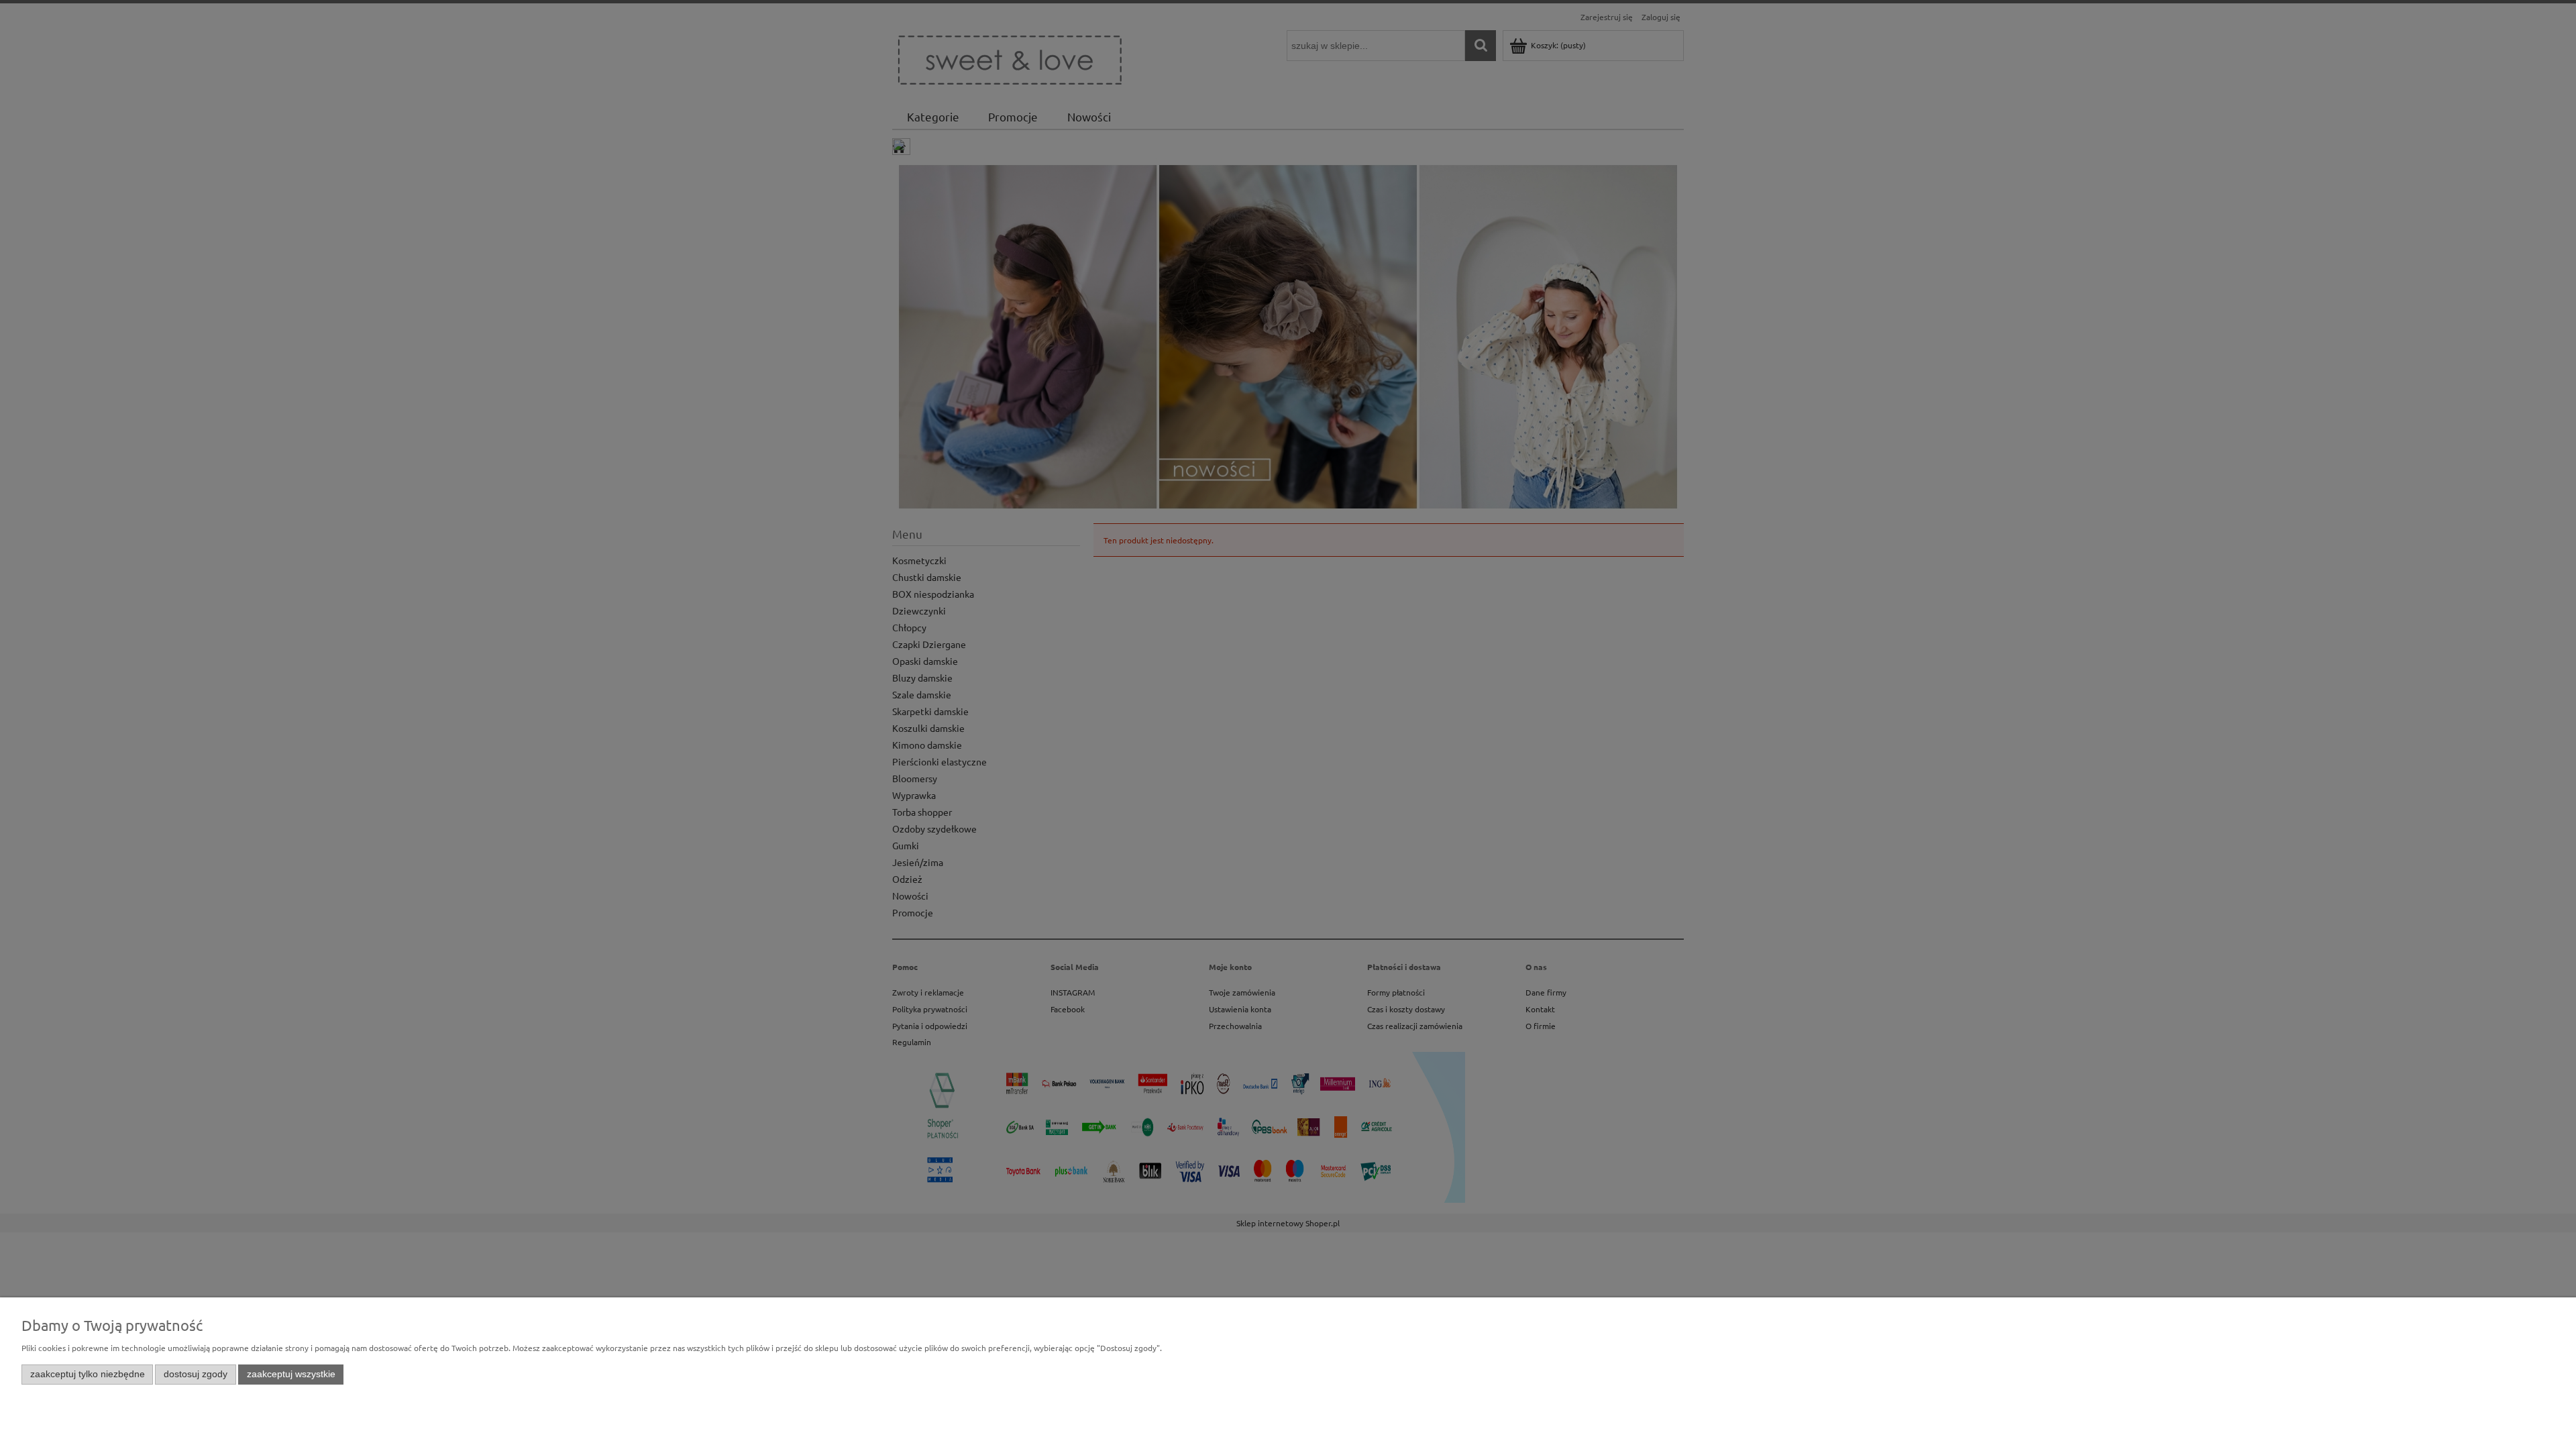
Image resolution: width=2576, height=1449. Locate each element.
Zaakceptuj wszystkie (291, 1374)
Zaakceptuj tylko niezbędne (88, 1374)
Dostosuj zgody (196, 1374)
